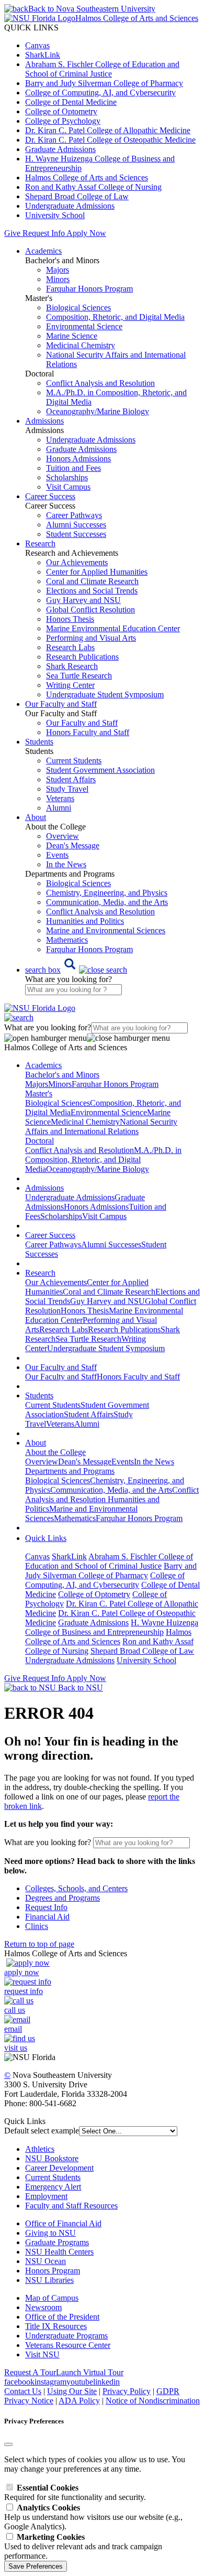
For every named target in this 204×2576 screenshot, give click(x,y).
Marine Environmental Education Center (113, 628)
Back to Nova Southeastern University (92, 9)
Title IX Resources (56, 2326)
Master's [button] (39, 1093)
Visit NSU (42, 2354)
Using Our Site (72, 2391)
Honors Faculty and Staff (88, 732)
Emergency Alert (53, 2187)
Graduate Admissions (60, 149)
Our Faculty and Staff (82, 723)
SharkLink (43, 55)
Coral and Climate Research (92, 581)
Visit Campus (68, 487)
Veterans (60, 798)
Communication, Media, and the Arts (107, 902)
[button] (76, 970)
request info (24, 1991)
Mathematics (67, 940)
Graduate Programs (57, 2242)
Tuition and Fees (73, 468)
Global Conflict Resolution (90, 610)
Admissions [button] (44, 421)
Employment (46, 2196)
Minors (58, 279)
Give (12, 233)
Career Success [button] (50, 496)
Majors (58, 270)
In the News (66, 864)
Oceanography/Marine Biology (98, 411)
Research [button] (40, 543)
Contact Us (23, 2391)
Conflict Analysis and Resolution (100, 383)
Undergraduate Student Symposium (105, 694)
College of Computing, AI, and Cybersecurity (100, 93)
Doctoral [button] (39, 1141)
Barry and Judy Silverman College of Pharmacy (104, 83)
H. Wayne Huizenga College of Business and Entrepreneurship (112, 1627)
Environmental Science (84, 326)
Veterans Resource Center (68, 2345)
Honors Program (53, 2271)
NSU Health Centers (59, 2252)
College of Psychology (63, 121)
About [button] (36, 817)
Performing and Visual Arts (91, 638)
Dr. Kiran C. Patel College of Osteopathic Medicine (110, 140)
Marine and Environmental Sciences (106, 930)
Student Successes (76, 534)
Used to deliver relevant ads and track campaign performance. (83, 2546)
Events (57, 855)
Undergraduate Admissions (70, 206)
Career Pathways (74, 515)
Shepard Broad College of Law (77, 196)
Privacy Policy (127, 2391)
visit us (16, 2048)
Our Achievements (77, 562)
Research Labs (70, 647)
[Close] (8, 2444)
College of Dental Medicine (71, 102)
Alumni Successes (76, 525)
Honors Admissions (78, 459)
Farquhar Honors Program (89, 289)
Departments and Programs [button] (70, 1471)
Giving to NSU (50, 2233)
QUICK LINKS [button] (31, 28)
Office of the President (62, 2317)
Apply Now (86, 233)
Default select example (42, 2131)
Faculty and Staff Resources (71, 2206)
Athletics (40, 2149)
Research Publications (82, 657)
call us (15, 2010)
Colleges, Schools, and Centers (76, 1888)
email (13, 2029)
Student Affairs (71, 779)
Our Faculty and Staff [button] (61, 704)
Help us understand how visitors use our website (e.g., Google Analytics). (93, 2517)
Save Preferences (36, 2566)
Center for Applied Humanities (97, 572)
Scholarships (67, 477)
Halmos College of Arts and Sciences (87, 177)
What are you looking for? (69, 979)
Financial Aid (47, 1917)
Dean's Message (73, 845)
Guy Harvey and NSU (83, 600)
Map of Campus (52, 2298)
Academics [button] (43, 251)
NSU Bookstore (52, 2158)
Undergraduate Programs (66, 2336)
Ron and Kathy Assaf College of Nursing (93, 187)
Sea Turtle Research (79, 676)
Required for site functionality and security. (75, 2492)
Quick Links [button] (46, 1538)
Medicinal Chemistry (81, 345)
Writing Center (70, 685)
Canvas (37, 45)
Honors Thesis (70, 619)
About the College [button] (55, 1452)
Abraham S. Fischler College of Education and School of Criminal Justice (102, 69)
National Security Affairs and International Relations (101, 1127)
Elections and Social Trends (92, 591)
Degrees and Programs (63, 1898)
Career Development (59, 2168)
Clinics (37, 1926)
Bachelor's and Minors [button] (62, 1075)
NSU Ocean (46, 2261)
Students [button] (39, 742)
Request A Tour (30, 2372)
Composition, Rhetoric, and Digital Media (115, 317)
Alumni (59, 808)
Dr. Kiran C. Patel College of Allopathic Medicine (108, 130)
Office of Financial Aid (63, 2223)
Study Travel (67, 789)
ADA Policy (79, 2401)
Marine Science (72, 336)
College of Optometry (61, 111)
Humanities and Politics (85, 921)
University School (55, 215)
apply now (22, 1972)
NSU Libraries (49, 2280)
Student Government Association (100, 770)
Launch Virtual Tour (90, 2372)
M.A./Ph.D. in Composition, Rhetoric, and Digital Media (103, 1160)
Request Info (43, 233)
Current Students (74, 761)
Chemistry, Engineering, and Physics (107, 893)
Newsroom (43, 2307)
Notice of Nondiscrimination (153, 2401)
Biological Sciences (78, 308)
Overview (63, 836)
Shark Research (72, 666)
